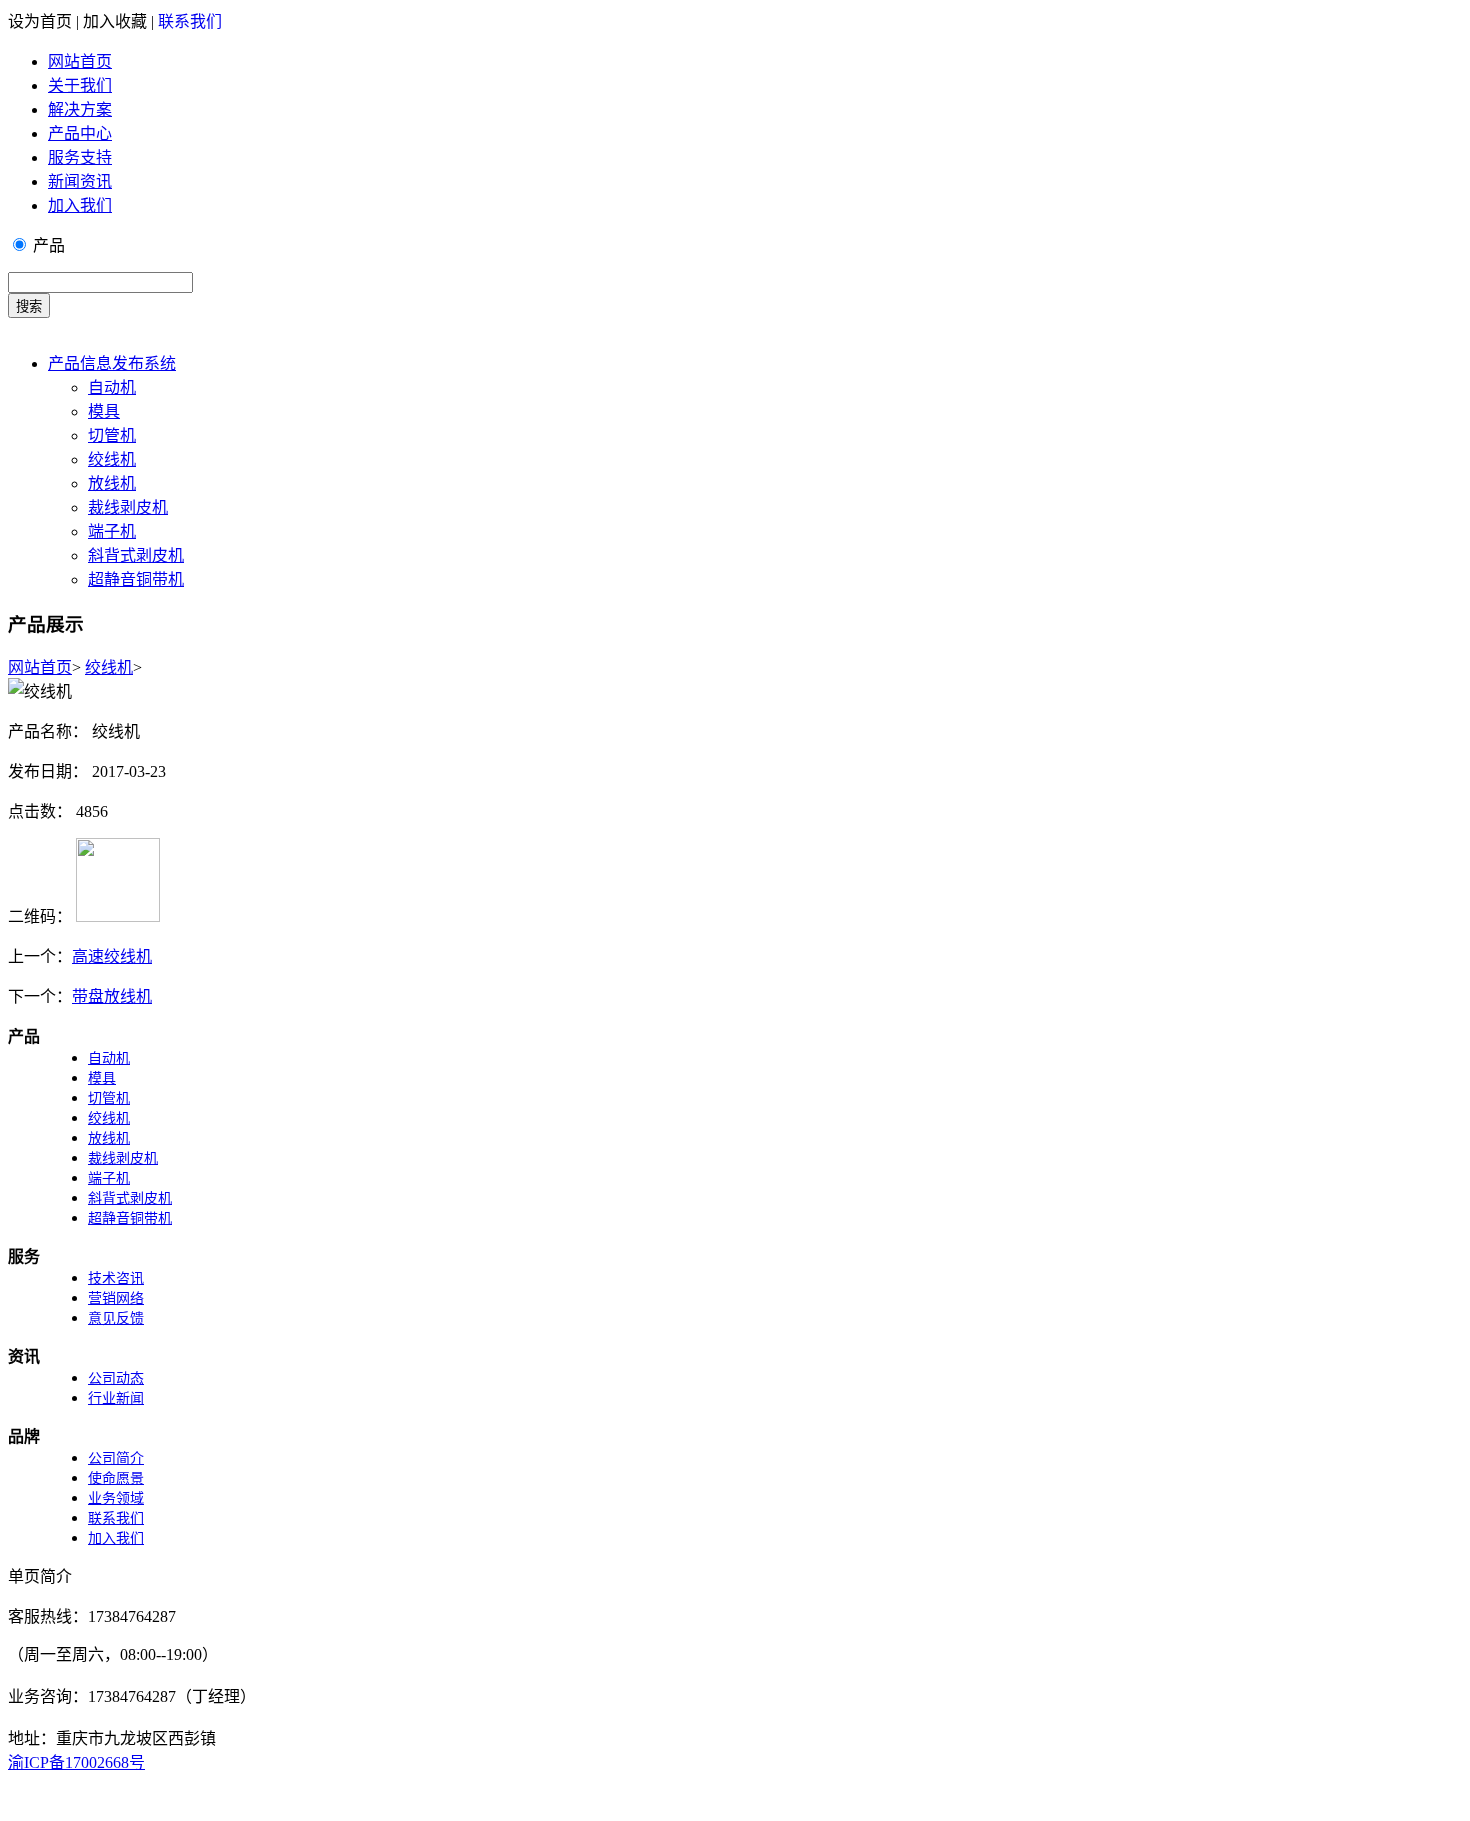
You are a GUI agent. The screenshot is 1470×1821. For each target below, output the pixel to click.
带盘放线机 (112, 996)
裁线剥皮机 (128, 507)
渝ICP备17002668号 (76, 1762)
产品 (49, 245)
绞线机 (112, 459)
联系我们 (190, 21)
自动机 (112, 387)
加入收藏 (115, 21)
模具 (104, 411)
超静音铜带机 (136, 579)
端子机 (112, 531)
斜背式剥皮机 (136, 555)
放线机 (112, 483)
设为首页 (40, 21)
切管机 (112, 435)
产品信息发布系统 (112, 363)
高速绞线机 (112, 956)
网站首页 (40, 667)
